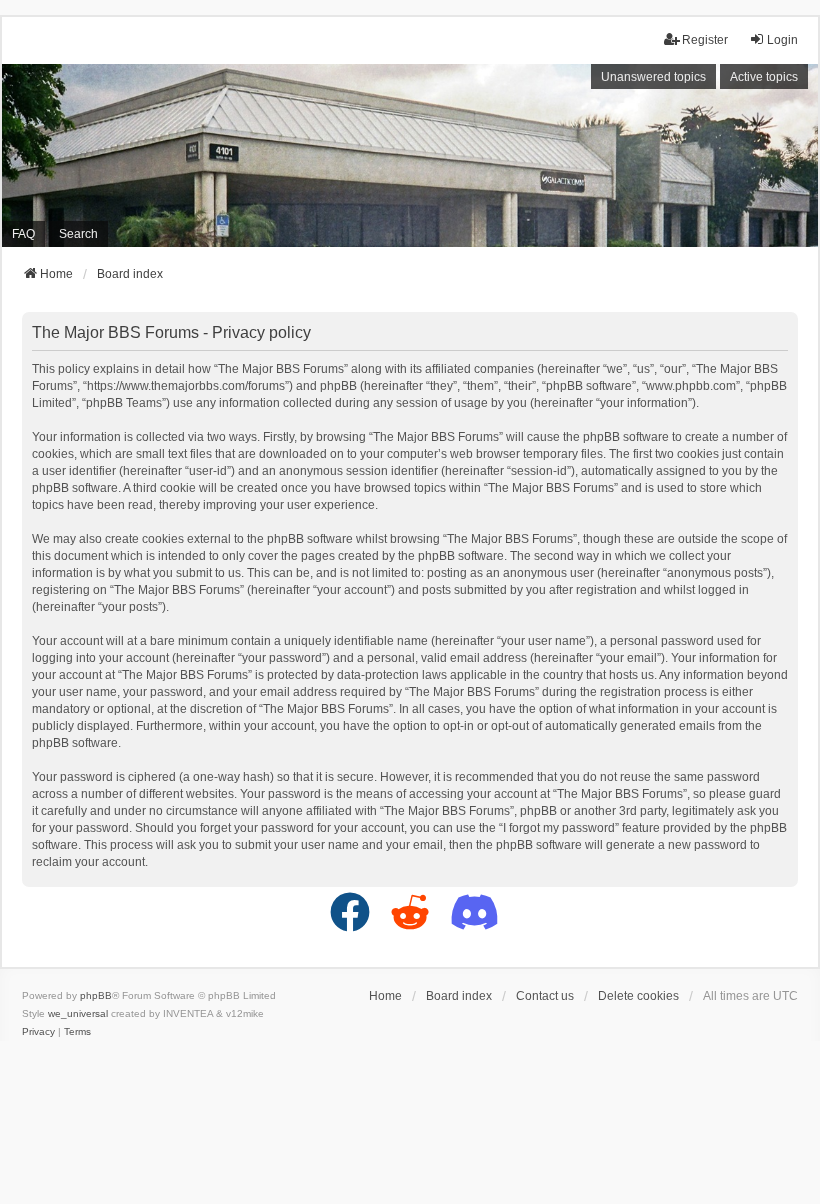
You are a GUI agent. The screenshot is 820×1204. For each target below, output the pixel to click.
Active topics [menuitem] (764, 77)
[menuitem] (38, 1032)
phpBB (96, 995)
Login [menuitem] (782, 40)
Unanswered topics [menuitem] (653, 77)
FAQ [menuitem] (23, 234)
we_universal (78, 1013)
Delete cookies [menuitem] (638, 996)
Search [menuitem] (78, 234)
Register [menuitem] (705, 40)
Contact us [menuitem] (545, 996)
